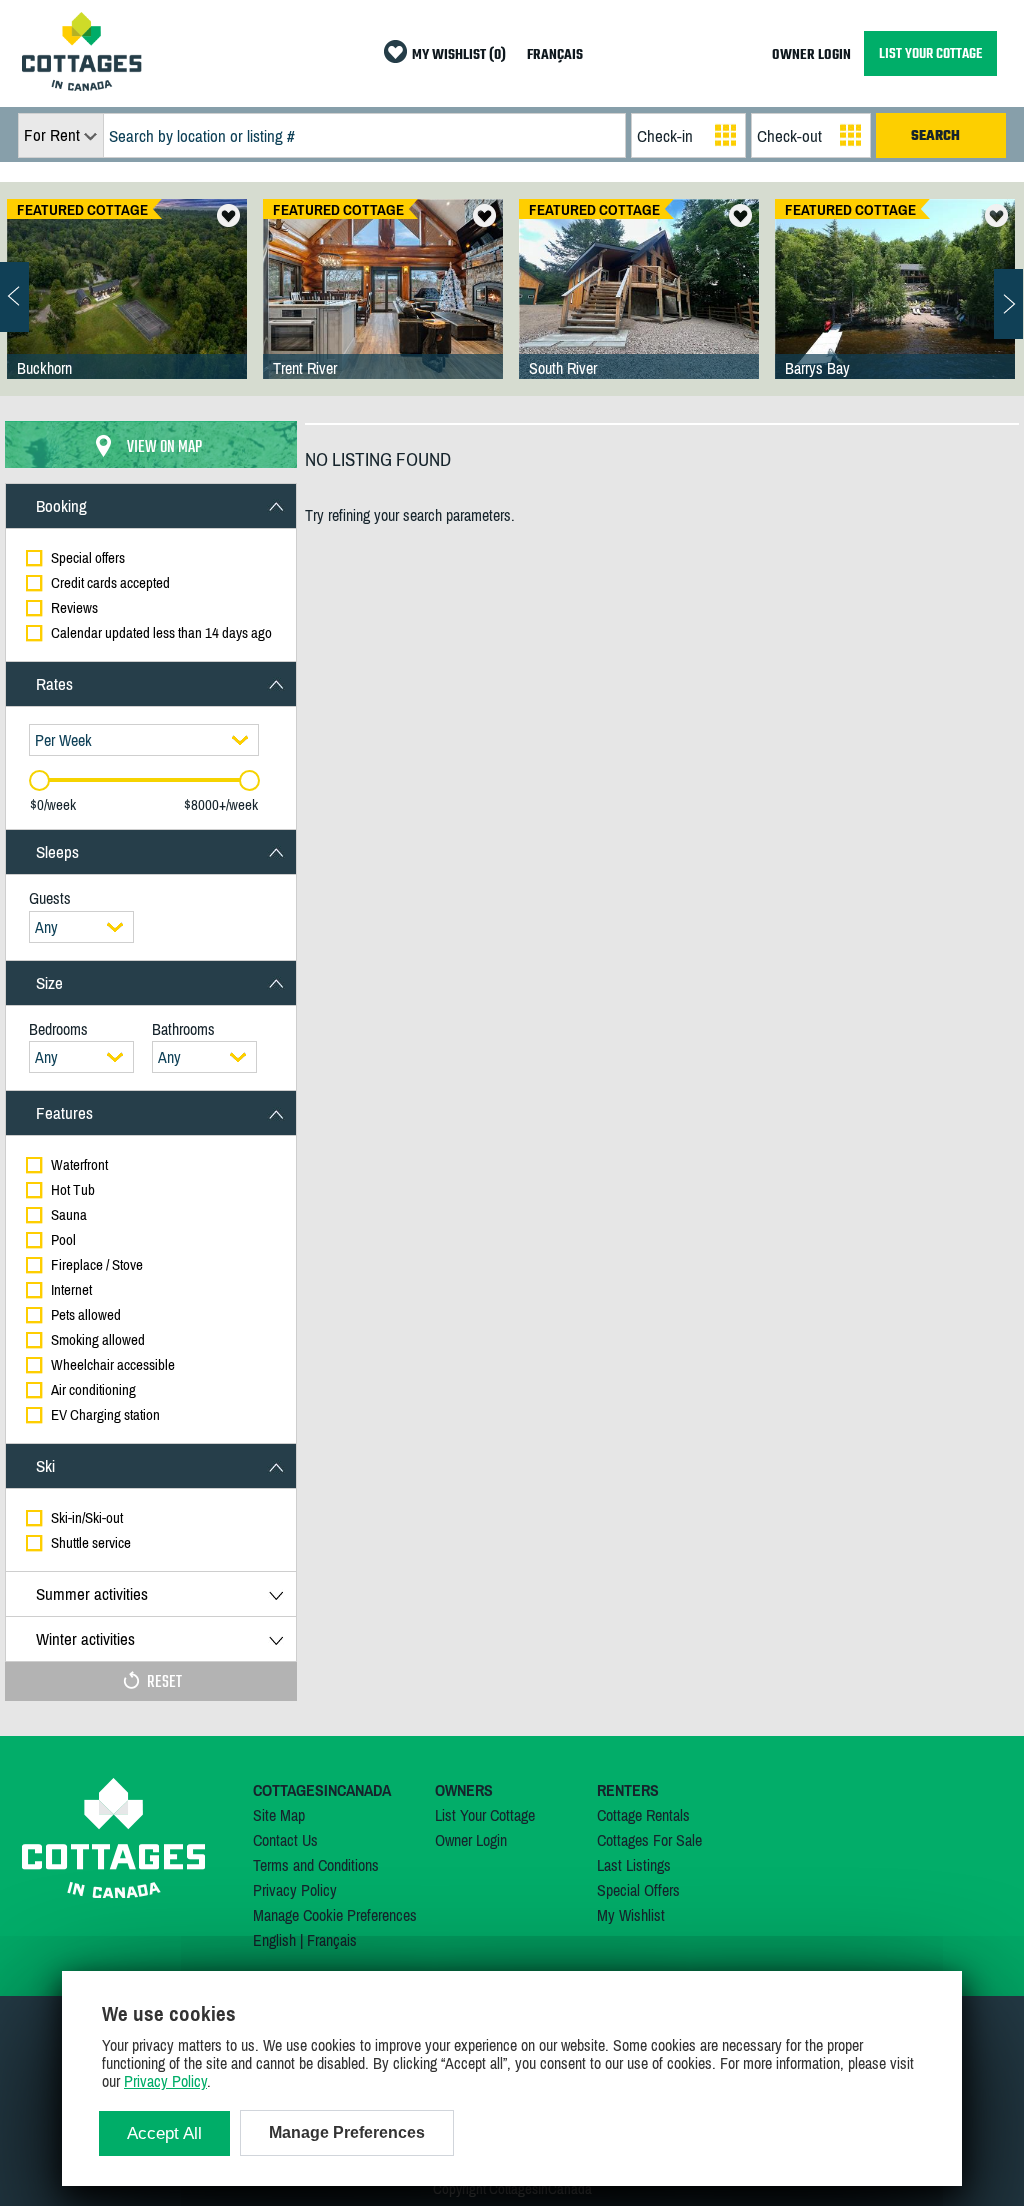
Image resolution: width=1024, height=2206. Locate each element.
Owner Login (471, 1840)
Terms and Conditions (316, 1865)
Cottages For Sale (649, 1840)
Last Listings (634, 1865)
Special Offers (638, 1890)
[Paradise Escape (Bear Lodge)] (383, 309)
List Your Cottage (485, 1815)
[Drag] (39, 780)
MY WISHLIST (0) (459, 55)
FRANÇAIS (555, 55)
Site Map (279, 1815)
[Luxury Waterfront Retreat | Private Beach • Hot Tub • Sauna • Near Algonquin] (895, 309)
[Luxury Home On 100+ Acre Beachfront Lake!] (127, 309)
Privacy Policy (295, 1890)
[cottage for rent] (82, 85)
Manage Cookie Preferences (335, 1915)
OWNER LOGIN (811, 55)
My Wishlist (631, 1915)
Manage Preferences (347, 2132)
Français (332, 1940)
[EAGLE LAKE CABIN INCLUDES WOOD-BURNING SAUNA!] (639, 309)
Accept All (164, 2133)
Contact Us (285, 1840)
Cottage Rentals (643, 1815)
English (274, 1940)
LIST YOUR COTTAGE (930, 53)
